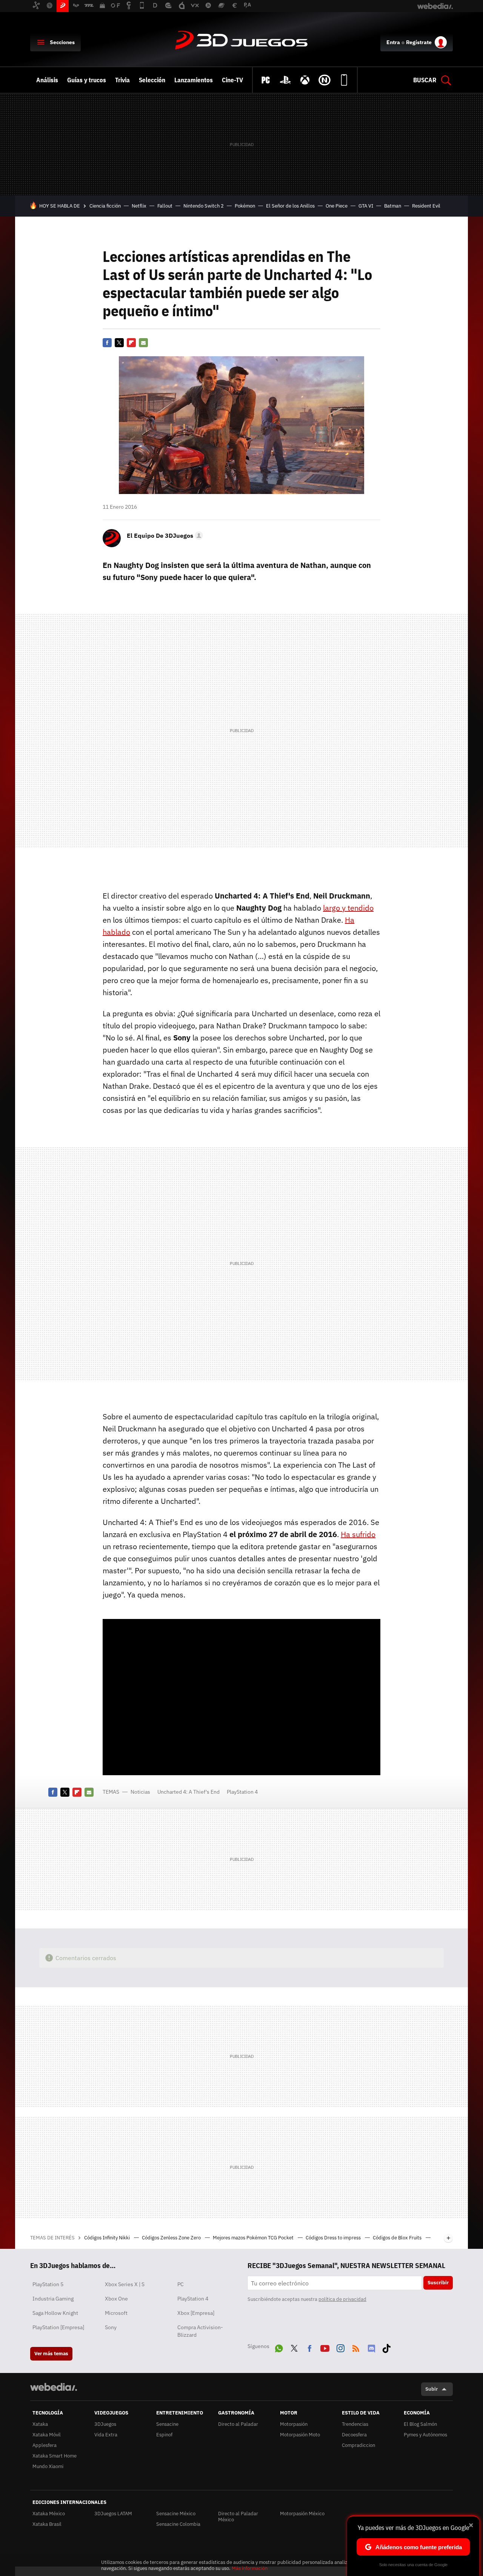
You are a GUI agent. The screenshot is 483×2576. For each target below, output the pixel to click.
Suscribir (438, 2283)
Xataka (40, 2424)
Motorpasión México (302, 2514)
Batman (393, 206)
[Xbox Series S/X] (305, 80)
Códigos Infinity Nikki (108, 2238)
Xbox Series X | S (125, 2284)
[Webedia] (54, 2387)
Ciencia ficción (105, 206)
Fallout (165, 206)
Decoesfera (354, 2435)
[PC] (266, 80)
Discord (371, 2347)
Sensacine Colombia (178, 2524)
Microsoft (116, 2313)
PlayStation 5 (48, 2284)
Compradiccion (358, 2445)
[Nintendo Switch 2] (325, 80)
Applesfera (45, 2445)
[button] (164, 536)
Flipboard (131, 343)
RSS (356, 2347)
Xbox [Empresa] (196, 2313)
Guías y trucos (87, 80)
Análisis (47, 80)
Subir (431, 2389)
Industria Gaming (53, 2299)
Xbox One (116, 2299)
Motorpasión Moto (300, 2435)
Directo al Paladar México (238, 2517)
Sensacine (167, 2424)
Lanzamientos (194, 80)
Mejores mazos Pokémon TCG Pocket (254, 2238)
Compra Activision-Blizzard (200, 2331)
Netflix (139, 206)
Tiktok (386, 2347)
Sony (111, 2327)
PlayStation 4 (242, 1792)
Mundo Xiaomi (48, 2466)
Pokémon (245, 206)
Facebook (107, 343)
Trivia (122, 80)
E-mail (143, 343)
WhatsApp (279, 2347)
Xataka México (49, 2514)
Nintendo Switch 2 (204, 206)
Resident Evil (426, 206)
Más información (250, 2568)
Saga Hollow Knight (55, 2313)
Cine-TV (232, 80)
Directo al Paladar (238, 2424)
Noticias (140, 1792)
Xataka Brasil (47, 2524)
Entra (393, 42)
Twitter (119, 343)
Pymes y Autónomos (425, 2435)
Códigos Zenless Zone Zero (172, 2238)
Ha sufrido (358, 1534)
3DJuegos (241, 41)
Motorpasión (294, 2424)
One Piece (337, 206)
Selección (152, 80)
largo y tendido (348, 908)
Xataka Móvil (47, 2435)
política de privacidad (342, 2299)
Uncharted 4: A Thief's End (188, 1792)
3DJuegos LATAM (113, 2514)
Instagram (340, 2347)
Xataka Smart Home (55, 2456)
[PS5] (285, 80)
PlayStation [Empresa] (58, 2327)
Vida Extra (106, 2435)
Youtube (325, 2347)
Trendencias (355, 2424)
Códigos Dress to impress (334, 2238)
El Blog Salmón (420, 2424)
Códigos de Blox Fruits (398, 2238)
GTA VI (366, 206)
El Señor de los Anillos (290, 206)
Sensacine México (176, 2514)
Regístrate (419, 42)
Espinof (164, 2435)
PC (181, 2284)
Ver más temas (51, 2354)
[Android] (344, 80)
